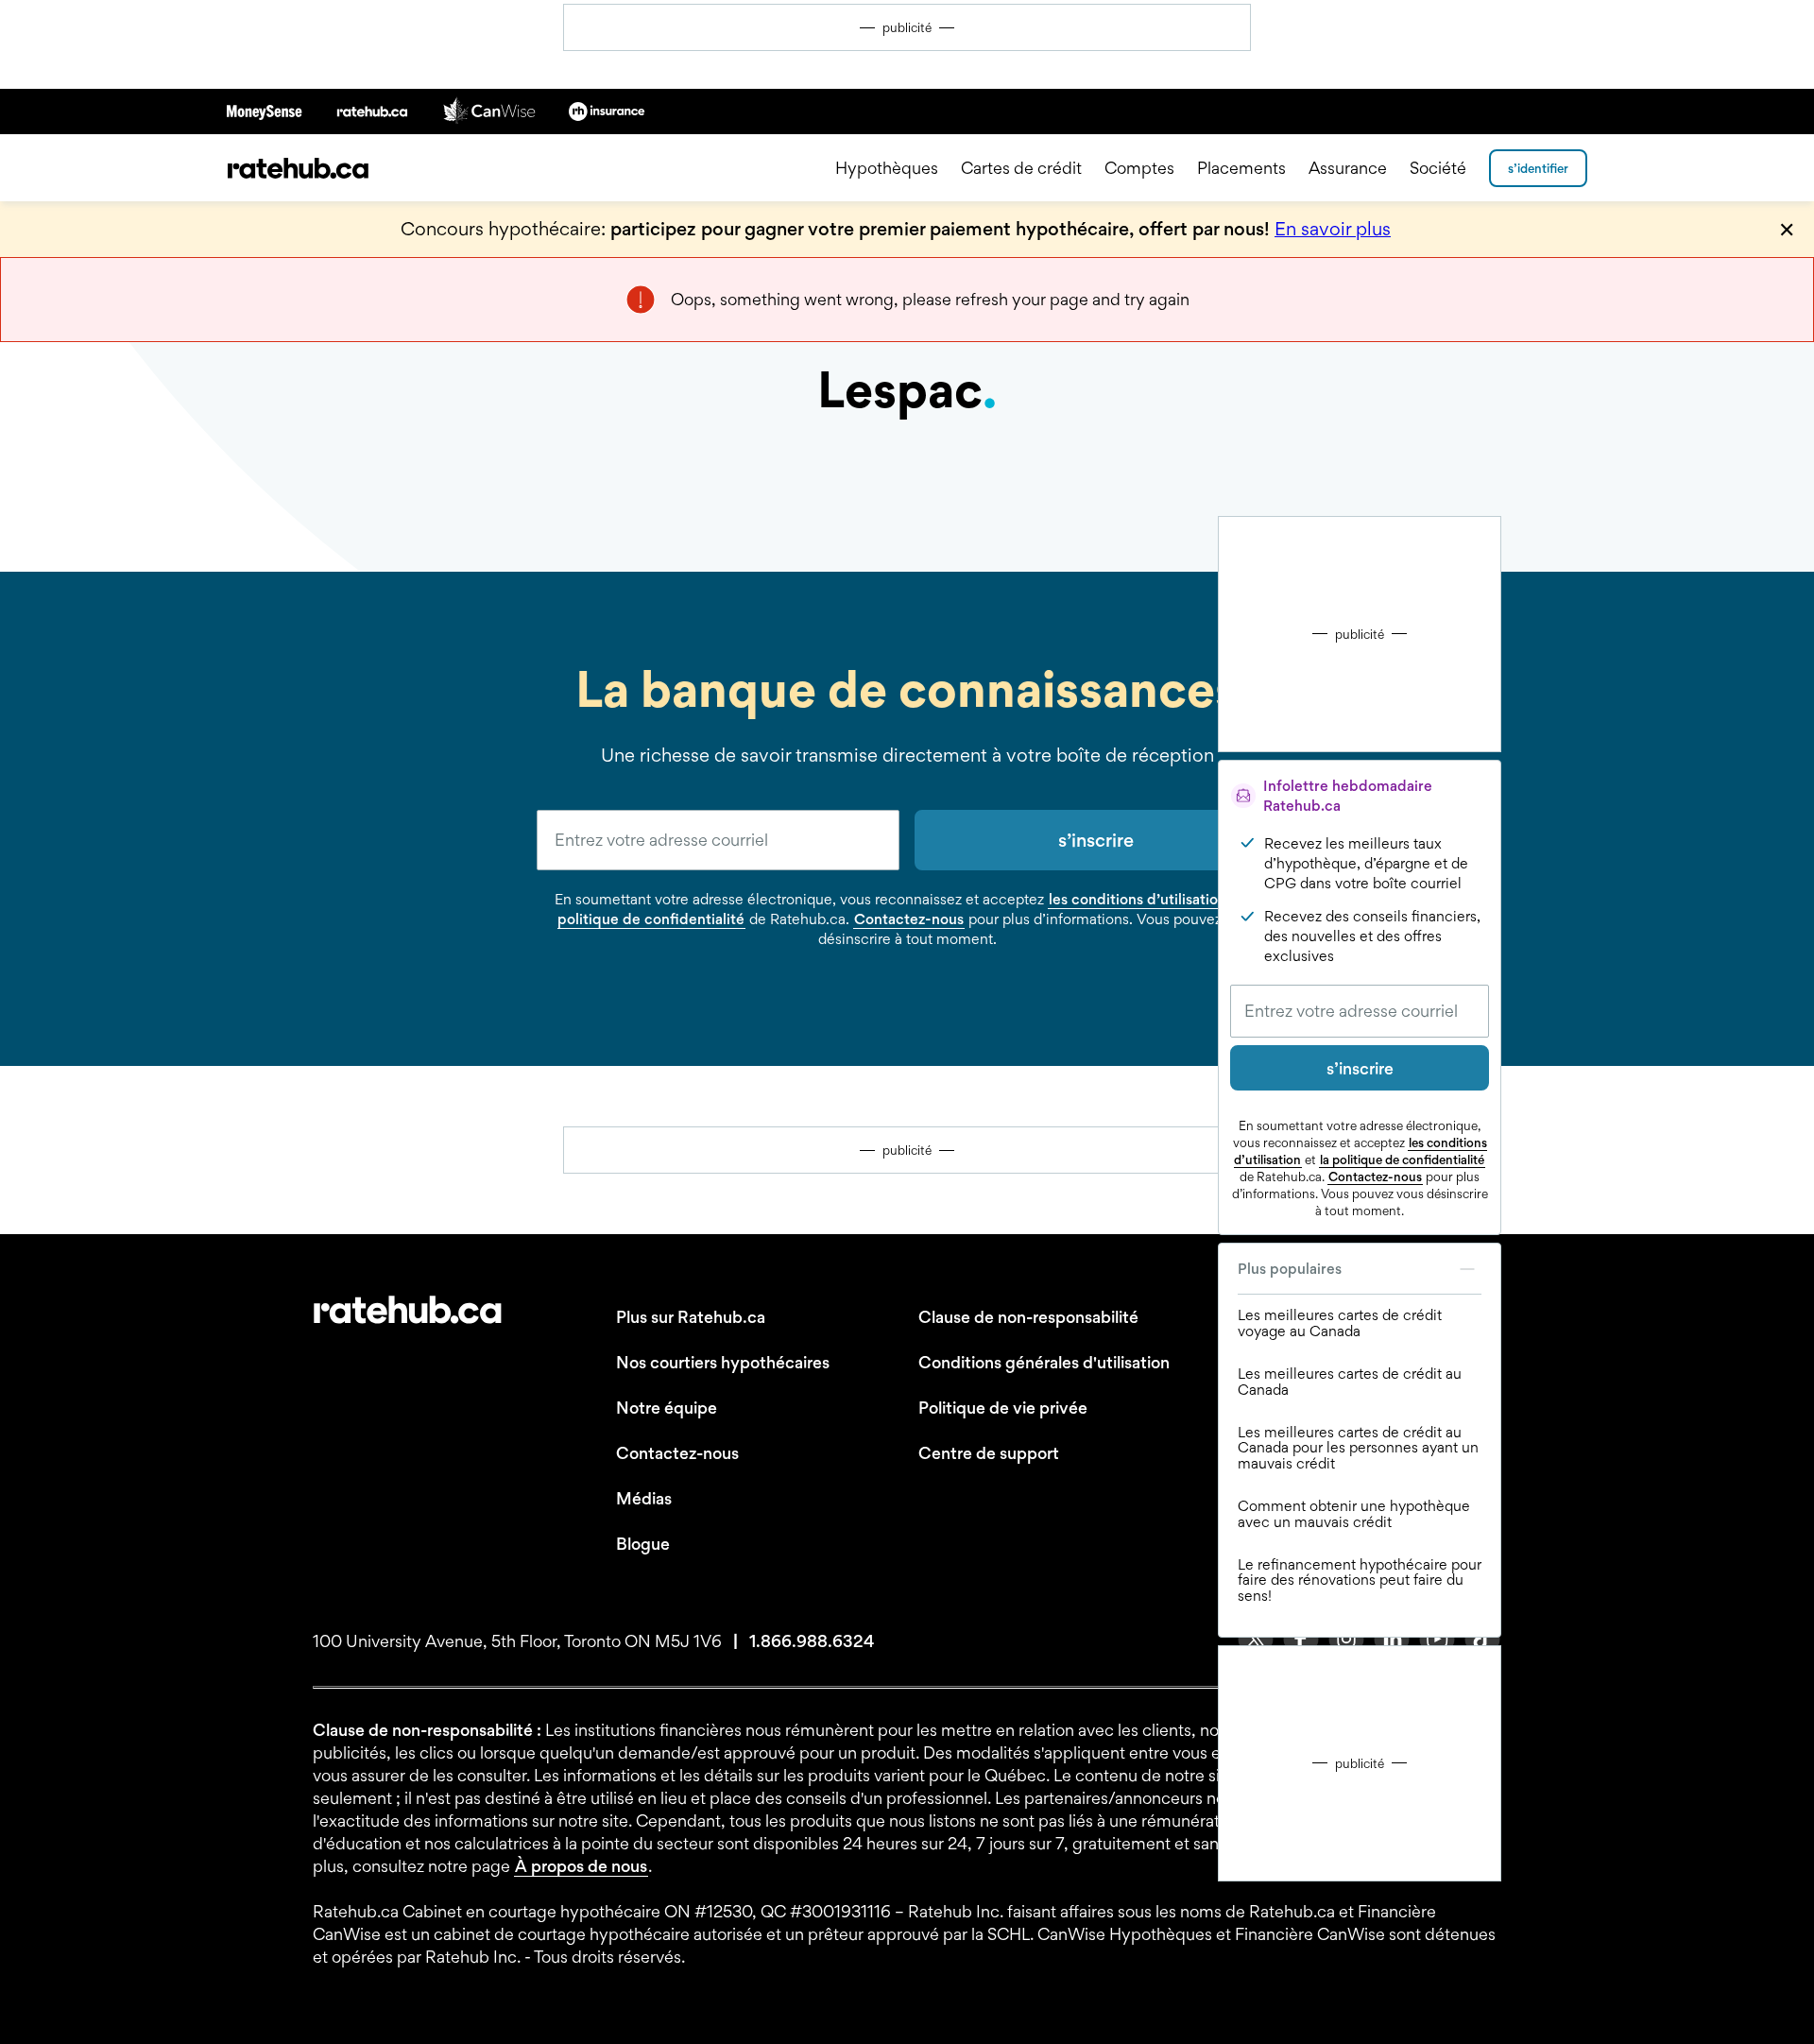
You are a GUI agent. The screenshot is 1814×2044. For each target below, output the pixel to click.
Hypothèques (887, 168)
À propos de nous (581, 1866)
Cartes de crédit (1021, 168)
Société (1438, 168)
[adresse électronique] (718, 840)
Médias (644, 1498)
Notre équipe (667, 1408)
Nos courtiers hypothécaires (723, 1362)
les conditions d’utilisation (1138, 899)
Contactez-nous (1375, 1177)
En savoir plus (1333, 229)
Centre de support (989, 1453)
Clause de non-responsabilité (1028, 1317)
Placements (1241, 168)
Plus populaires (1290, 1269)
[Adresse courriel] (1360, 1011)
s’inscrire (1360, 1068)
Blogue (643, 1544)
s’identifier (1538, 168)
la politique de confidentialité (1402, 1159)
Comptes (1139, 168)
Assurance (1348, 168)
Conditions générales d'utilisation (1044, 1362)
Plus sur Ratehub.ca (691, 1317)
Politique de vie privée (1003, 1408)
